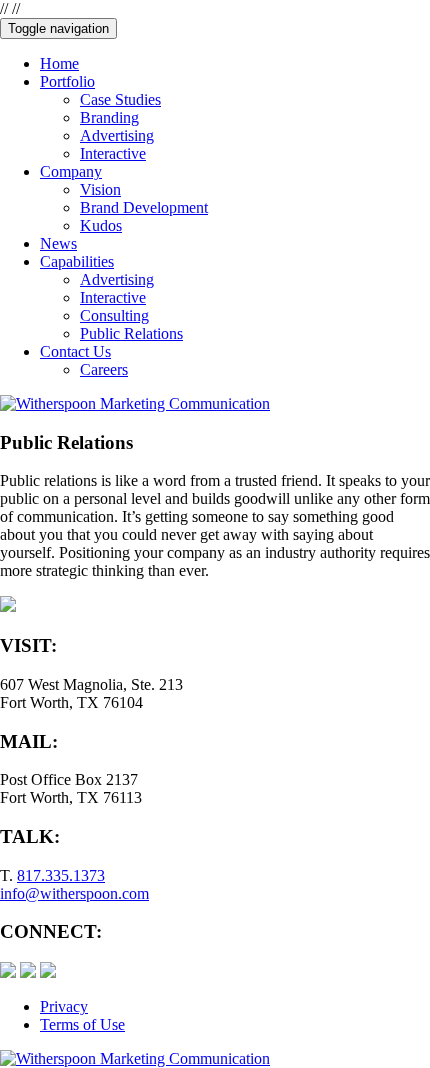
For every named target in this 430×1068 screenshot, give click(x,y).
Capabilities (77, 261)
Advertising (117, 135)
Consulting (114, 315)
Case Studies (120, 99)
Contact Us (75, 351)
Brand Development (144, 207)
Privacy (64, 1006)
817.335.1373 (61, 875)
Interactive (113, 153)
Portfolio (67, 81)
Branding (109, 117)
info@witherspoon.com (74, 893)
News (58, 243)
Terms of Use (82, 1024)
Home (59, 63)
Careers (104, 369)
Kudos (101, 225)
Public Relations (131, 333)
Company (71, 171)
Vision (100, 189)
